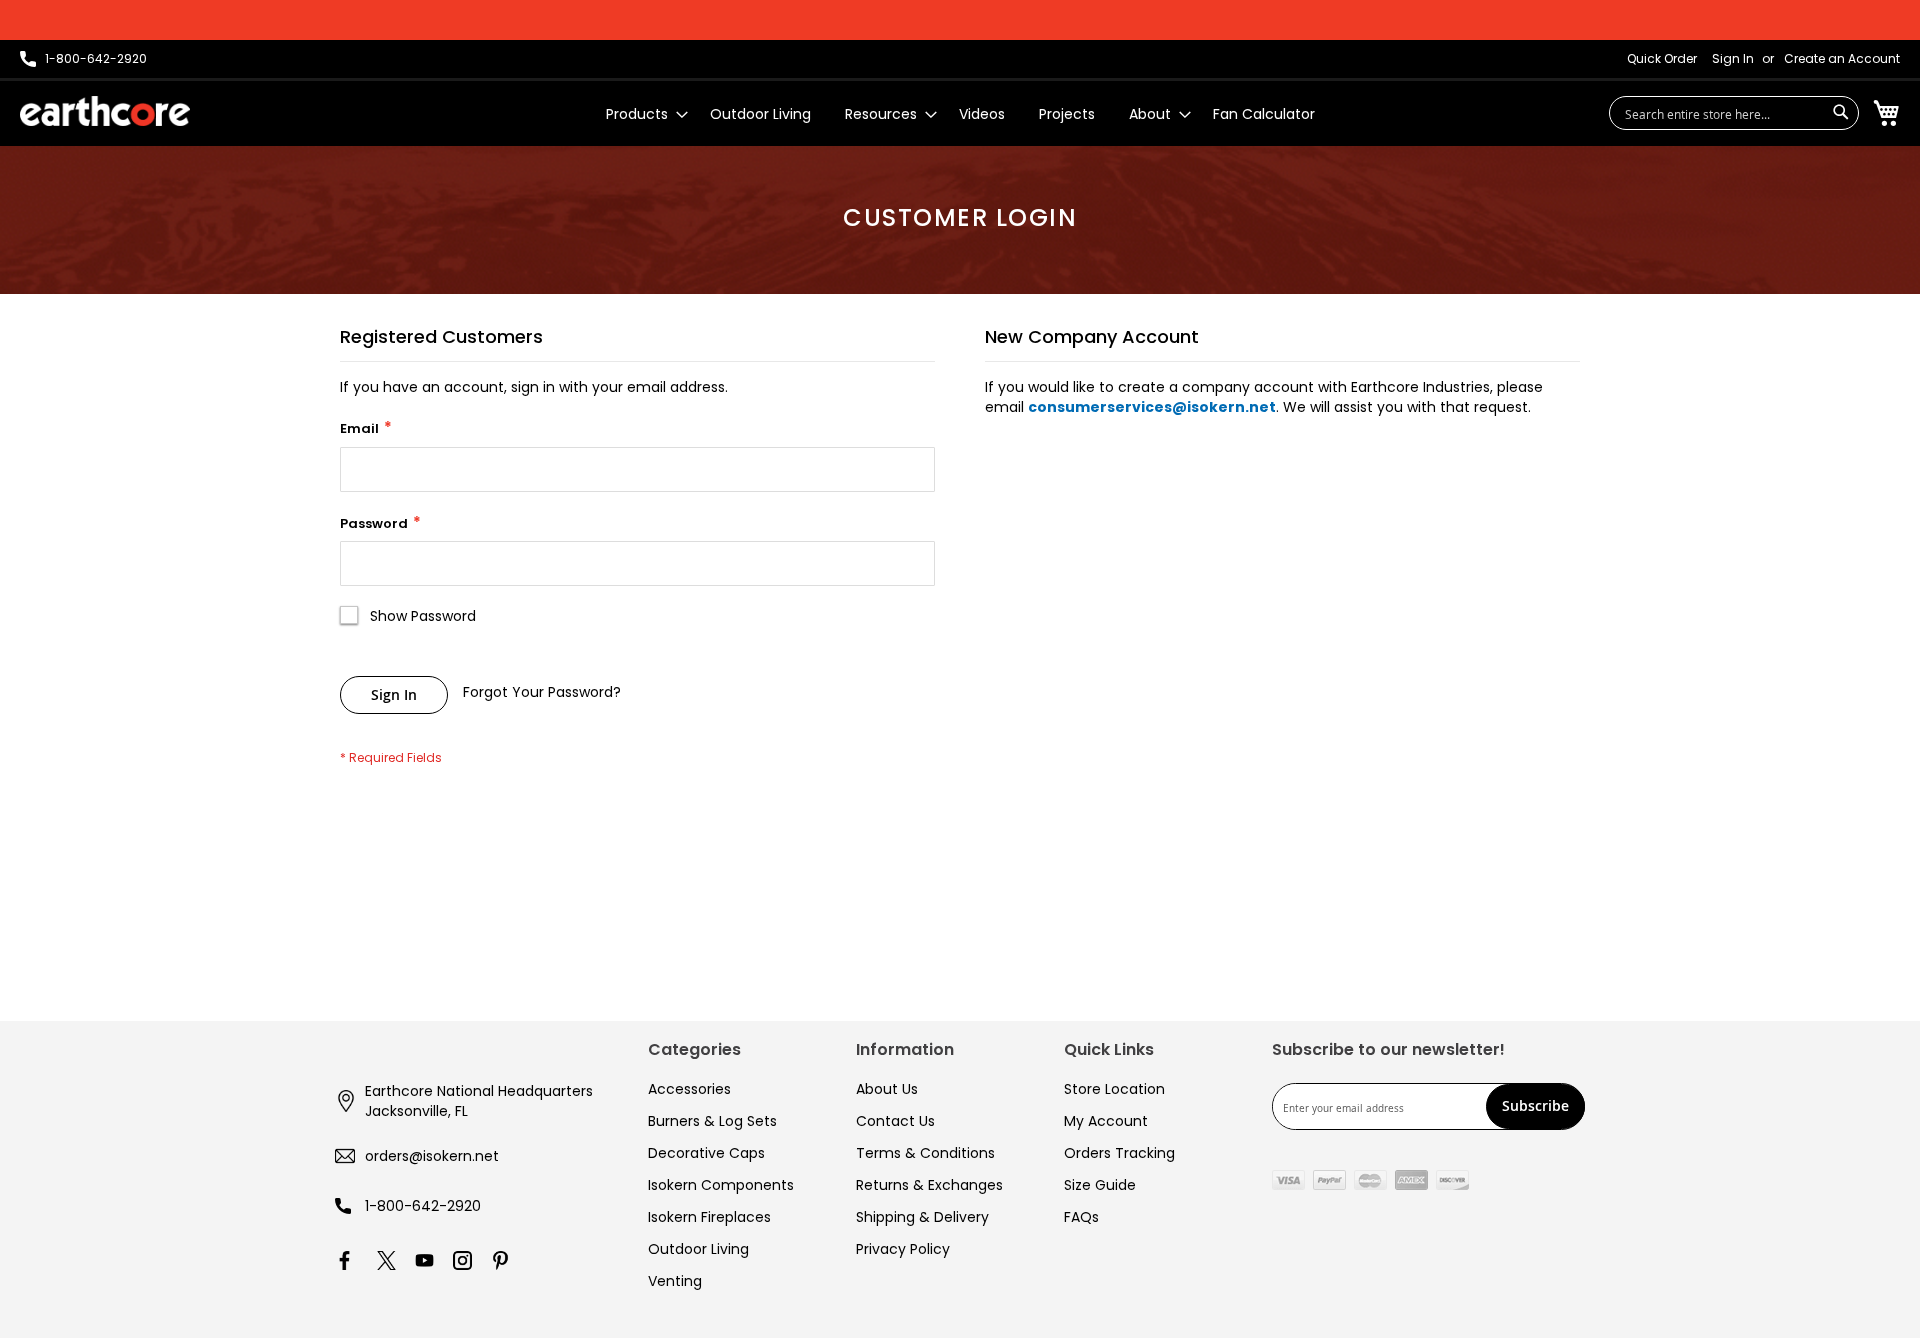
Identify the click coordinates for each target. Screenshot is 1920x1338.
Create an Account (1842, 59)
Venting (675, 1281)
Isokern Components (721, 1185)
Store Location (1114, 1089)
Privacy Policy (903, 1249)
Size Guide (1100, 1185)
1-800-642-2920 (423, 1206)
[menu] (960, 114)
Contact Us (895, 1121)
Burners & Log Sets (712, 1121)
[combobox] (1734, 113)
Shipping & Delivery (922, 1217)
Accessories (689, 1089)
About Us (887, 1089)
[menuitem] (641, 114)
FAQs (1081, 1217)
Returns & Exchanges (929, 1185)
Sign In (1733, 59)
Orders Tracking (1119, 1153)
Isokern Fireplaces (709, 1217)
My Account (1106, 1121)
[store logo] (105, 111)
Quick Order (1662, 59)
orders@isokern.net (432, 1156)
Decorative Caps (706, 1153)
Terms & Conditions (925, 1153)
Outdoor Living (698, 1249)
